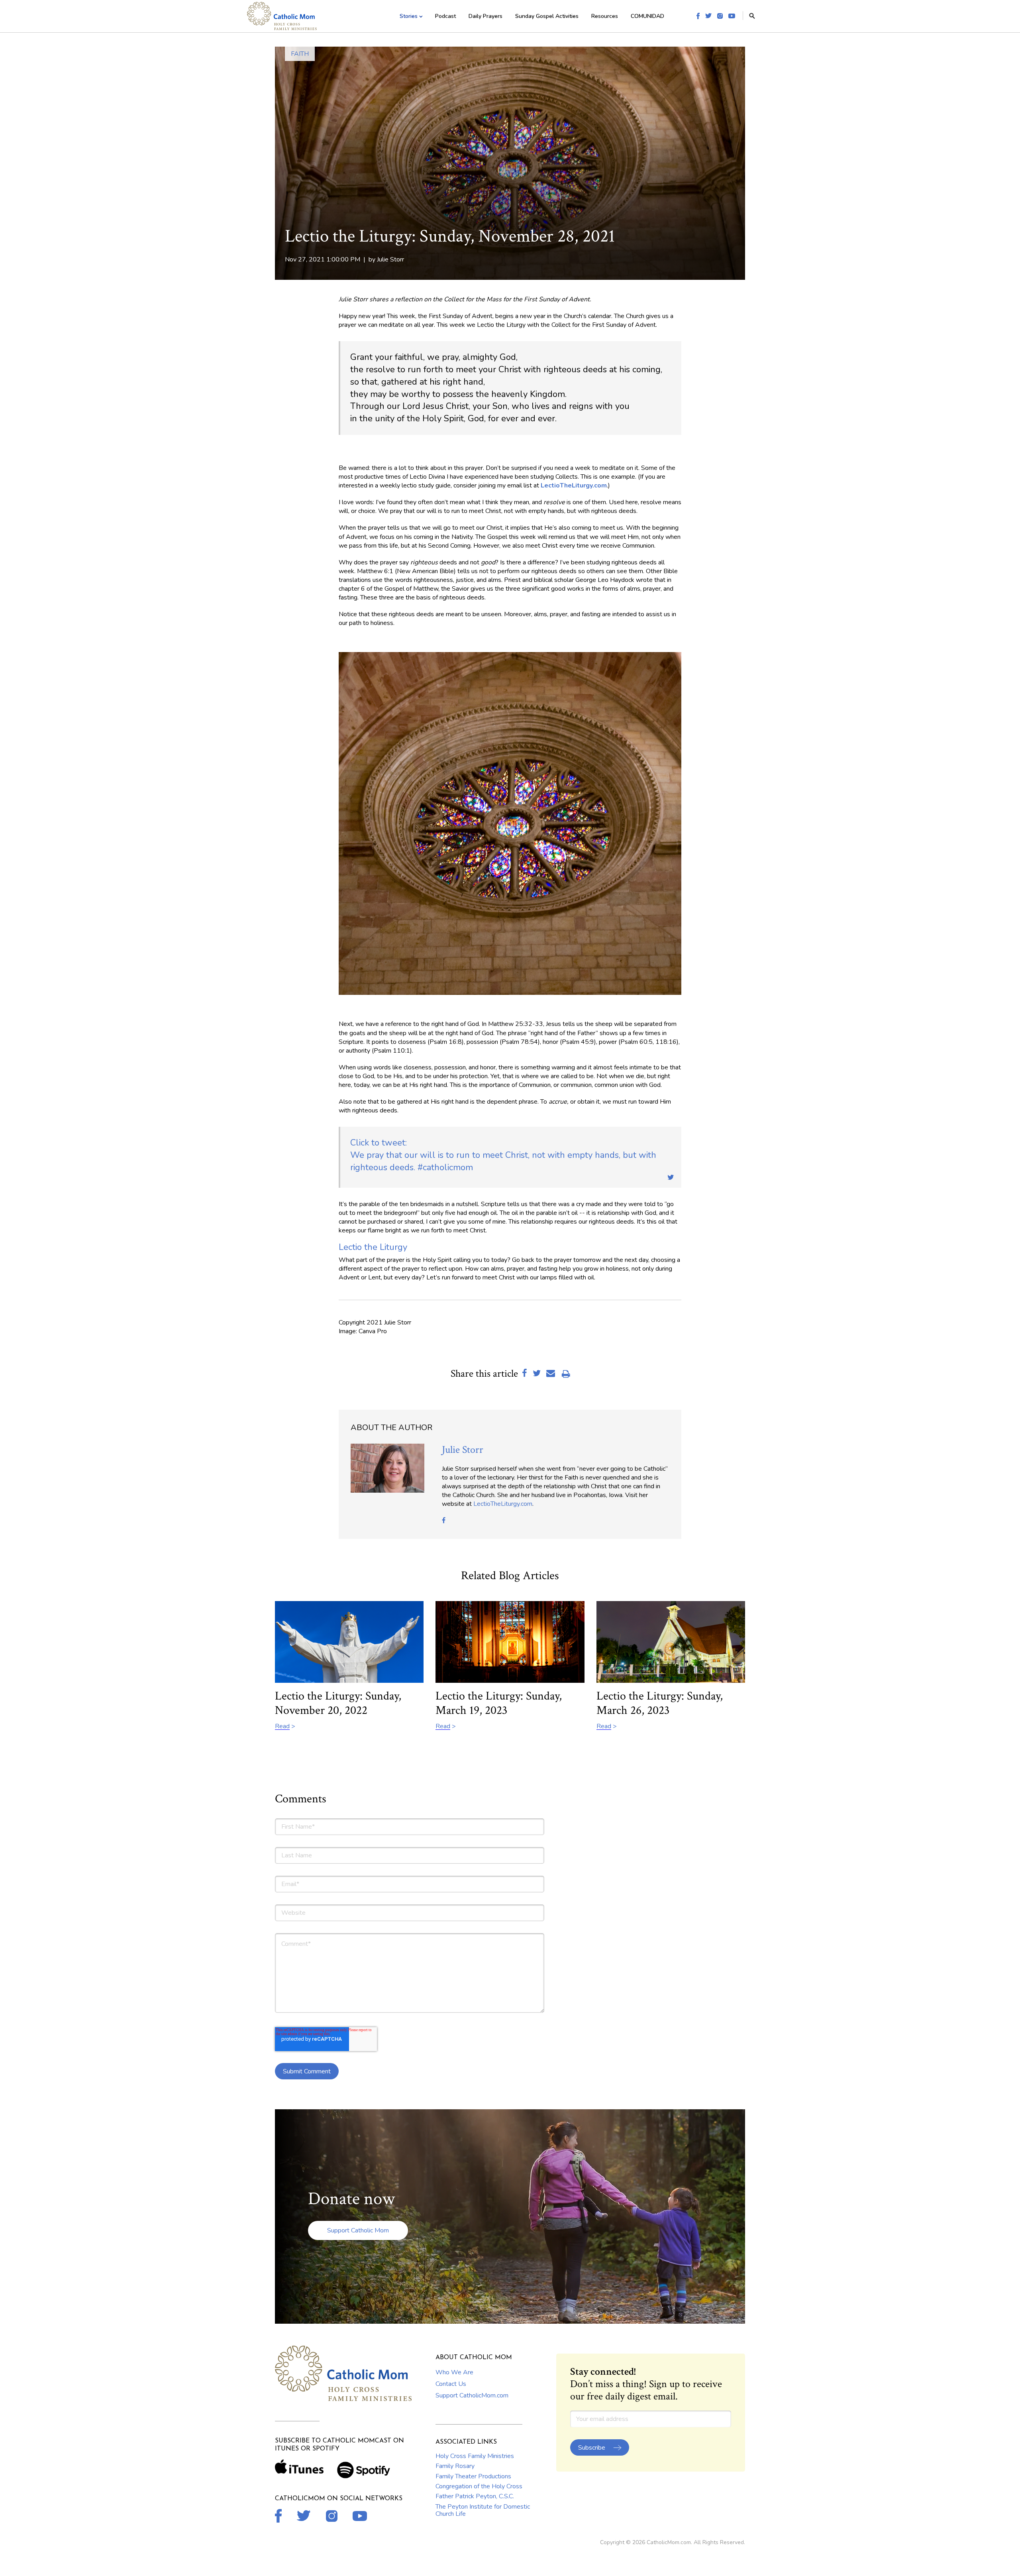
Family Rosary (455, 2466)
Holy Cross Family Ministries (475, 2456)
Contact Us (451, 2384)
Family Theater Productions (473, 2476)
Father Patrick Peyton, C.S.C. (475, 2496)
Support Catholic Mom (358, 2230)
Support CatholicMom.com (472, 2395)
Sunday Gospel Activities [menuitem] (547, 16)
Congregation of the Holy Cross (479, 2486)
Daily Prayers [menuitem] (485, 16)
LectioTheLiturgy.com (503, 1504)
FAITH (300, 54)
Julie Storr (390, 259)
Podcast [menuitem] (445, 16)
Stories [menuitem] (409, 16)
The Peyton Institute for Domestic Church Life (483, 2510)
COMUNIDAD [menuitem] (647, 16)
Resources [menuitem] (605, 16)
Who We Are (454, 2372)
